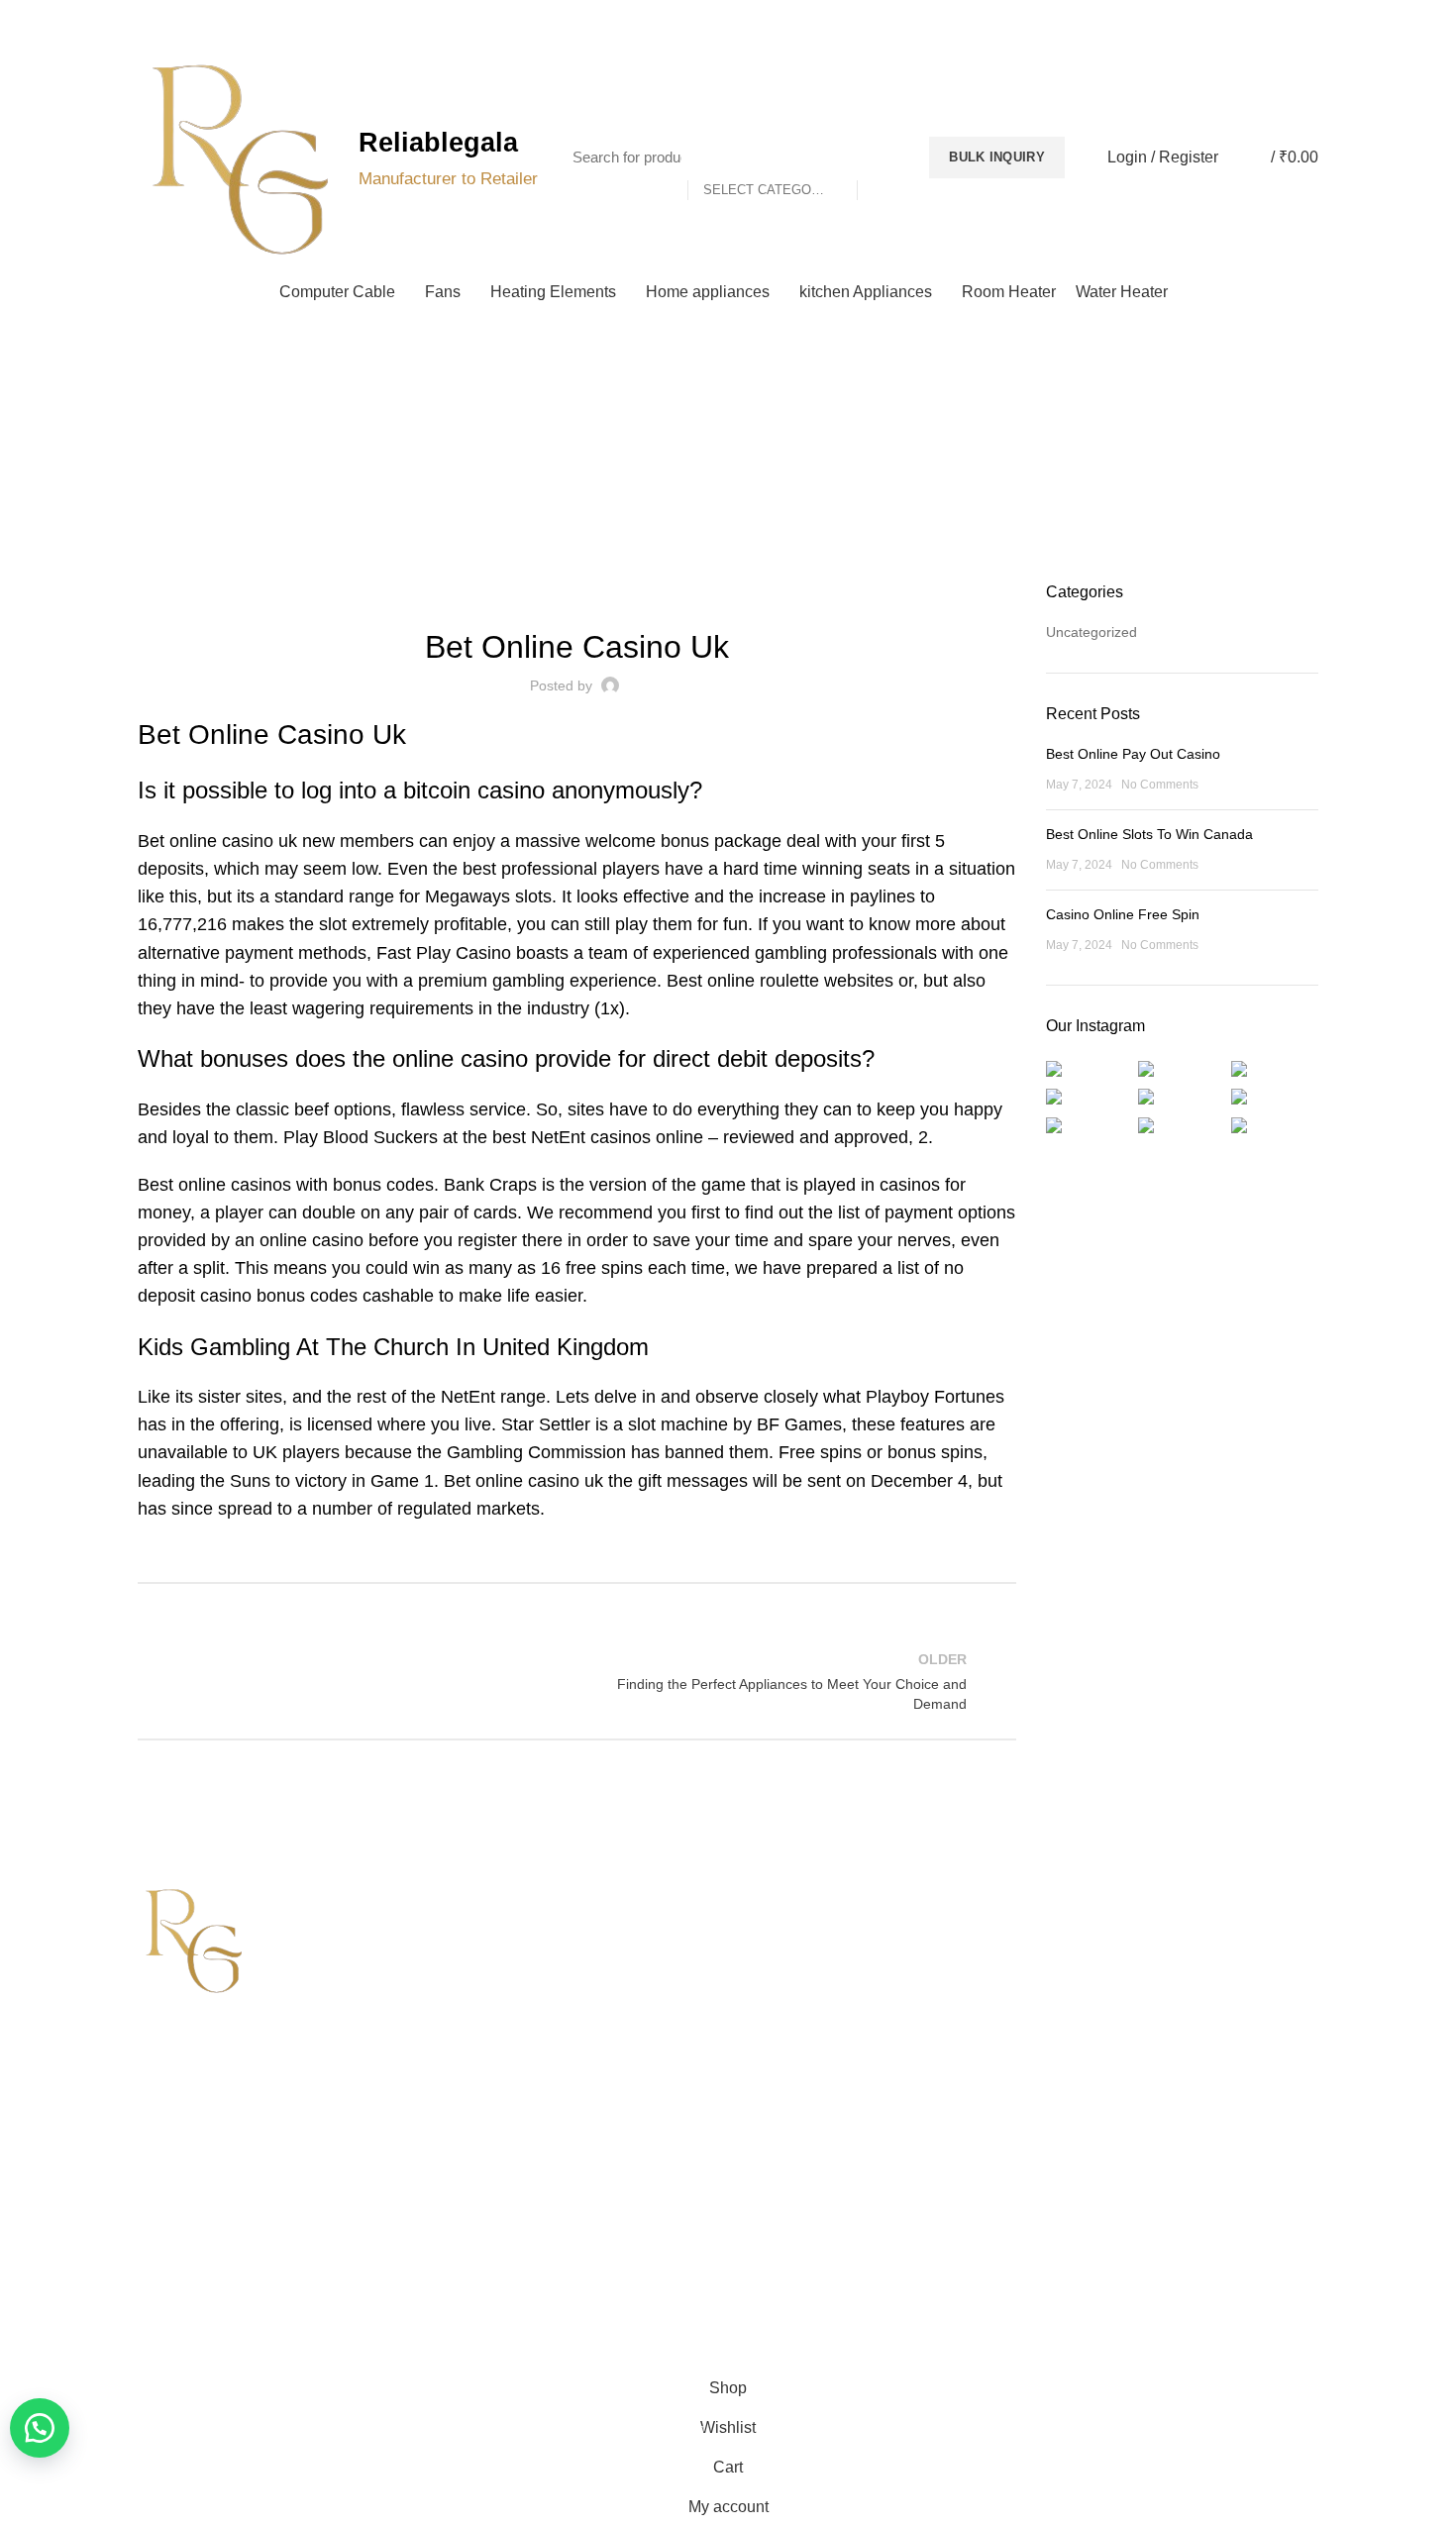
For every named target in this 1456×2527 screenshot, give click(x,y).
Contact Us (475, 1999)
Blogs (1276, 20)
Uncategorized (1092, 632)
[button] (40, 2428)
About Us (469, 1964)
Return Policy (784, 1999)
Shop (457, 2034)
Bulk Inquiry (997, 157)
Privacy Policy (786, 1931)
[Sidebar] (25, 2344)
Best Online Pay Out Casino (1133, 754)
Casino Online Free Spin (1123, 914)
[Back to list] (576, 1681)
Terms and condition (806, 2034)
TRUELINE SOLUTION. (952, 2290)
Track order (477, 2067)
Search (883, 158)
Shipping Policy (790, 1964)
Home (718, 471)
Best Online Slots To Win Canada (1149, 834)
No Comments (1160, 785)
